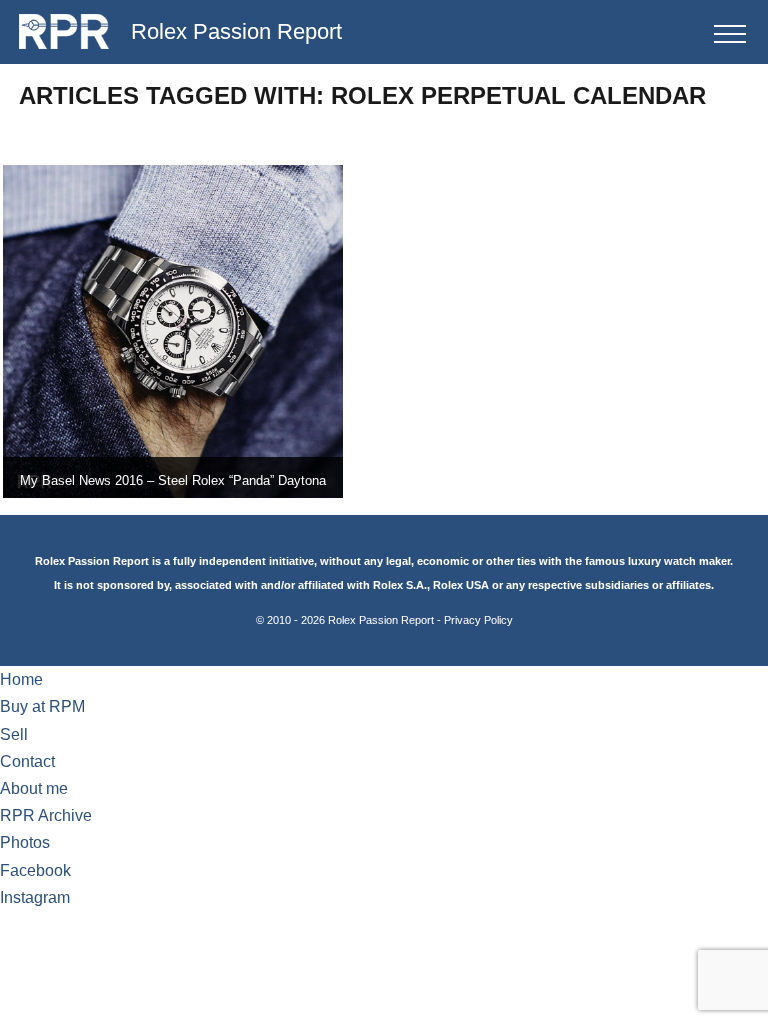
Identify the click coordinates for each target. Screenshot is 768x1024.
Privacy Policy (478, 620)
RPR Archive (46, 815)
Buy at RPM (42, 706)
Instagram (35, 897)
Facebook (35, 870)
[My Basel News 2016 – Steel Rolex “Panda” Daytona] (173, 332)
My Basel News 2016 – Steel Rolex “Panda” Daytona (173, 480)
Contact (27, 761)
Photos (25, 842)
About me (34, 788)
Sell (14, 734)
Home (21, 679)
